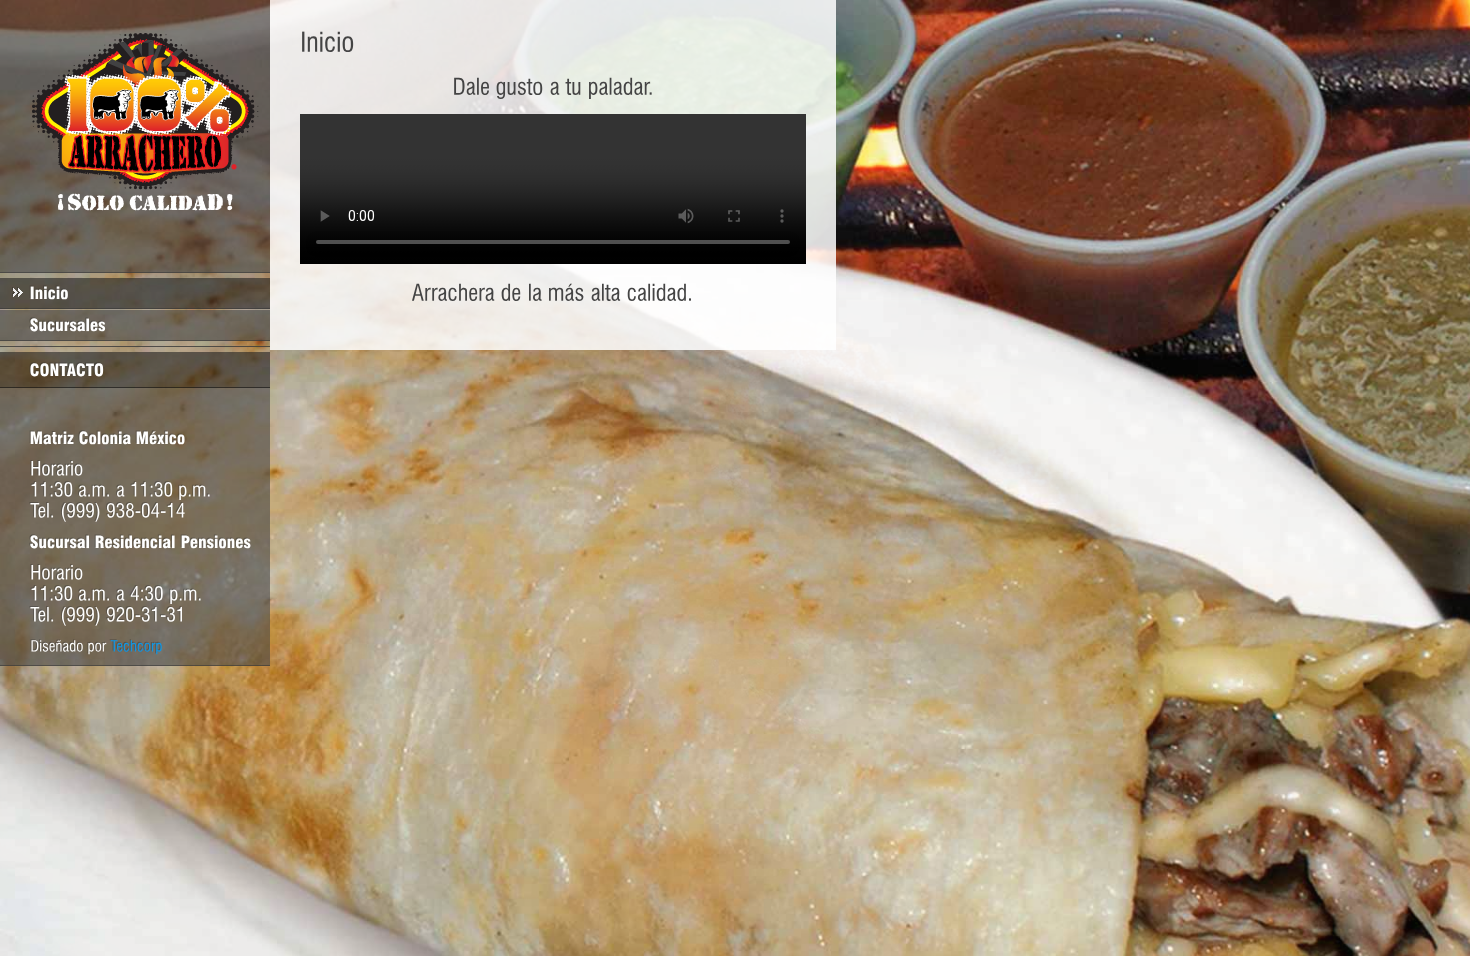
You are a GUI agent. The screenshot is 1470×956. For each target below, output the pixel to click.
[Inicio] (135, 293)
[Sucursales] (135, 325)
